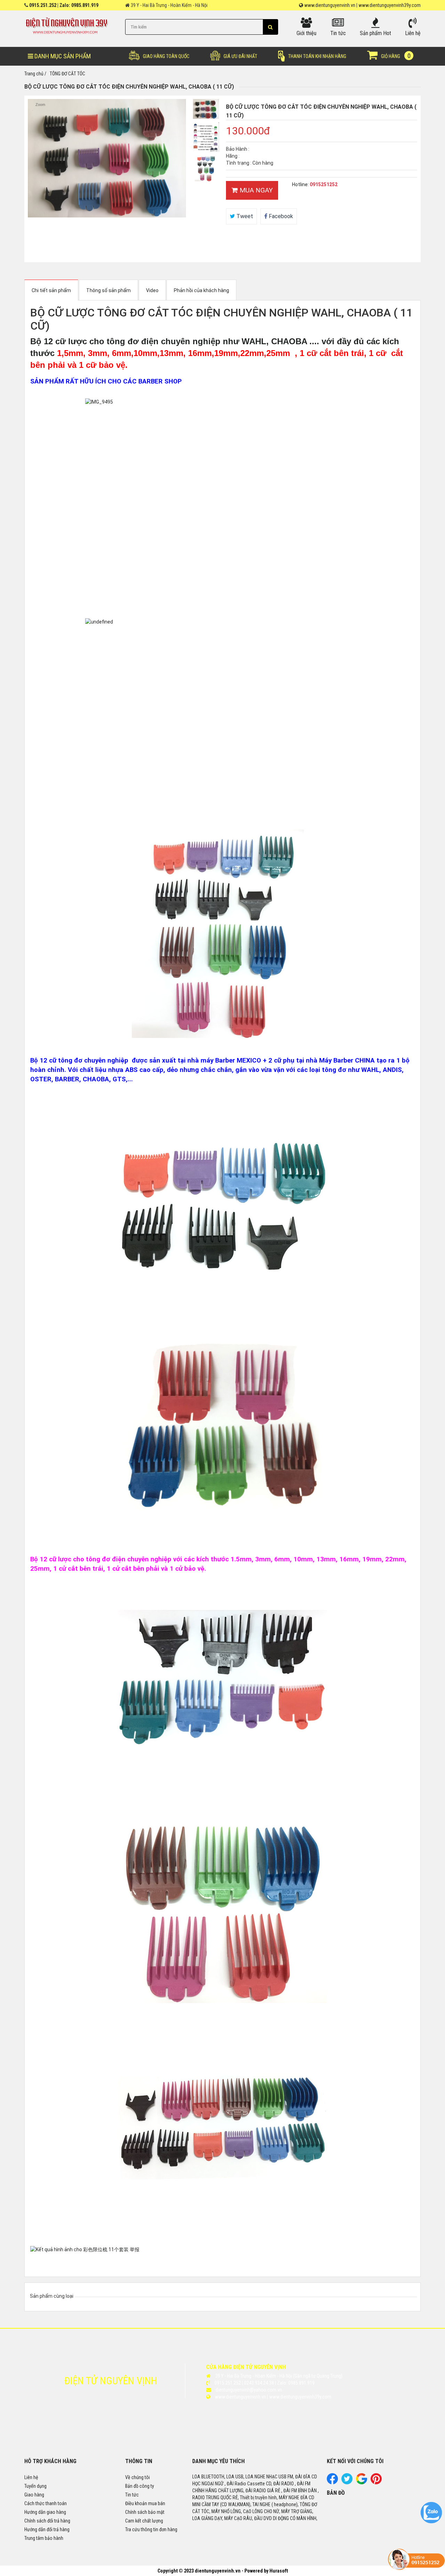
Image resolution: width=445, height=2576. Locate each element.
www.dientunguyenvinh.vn (330, 5)
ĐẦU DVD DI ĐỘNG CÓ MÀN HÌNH (285, 2518)
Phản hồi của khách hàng (201, 290)
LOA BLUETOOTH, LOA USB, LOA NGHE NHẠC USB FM (243, 2477)
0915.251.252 (43, 5)
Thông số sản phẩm (108, 290)
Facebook (280, 216)
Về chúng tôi (137, 2477)
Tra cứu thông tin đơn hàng (151, 2529)
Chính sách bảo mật (145, 2512)
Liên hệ (31, 2477)
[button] (270, 27)
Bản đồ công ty (140, 2486)
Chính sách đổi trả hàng (47, 2521)
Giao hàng (34, 2495)
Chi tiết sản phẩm (51, 290)
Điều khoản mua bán (145, 2503)
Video (152, 290)
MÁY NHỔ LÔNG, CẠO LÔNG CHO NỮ (245, 2511)
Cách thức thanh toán (46, 2503)
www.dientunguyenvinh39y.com (390, 5)
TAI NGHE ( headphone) (275, 2504)
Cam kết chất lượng (144, 2521)
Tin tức (132, 2495)
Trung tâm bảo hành (44, 2538)
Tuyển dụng (35, 2486)
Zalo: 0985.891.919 (79, 5)
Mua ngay (255, 190)
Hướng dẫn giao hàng (45, 2512)
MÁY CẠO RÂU (238, 2518)
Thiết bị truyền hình (258, 2497)
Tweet (244, 216)
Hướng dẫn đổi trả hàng (47, 2529)
